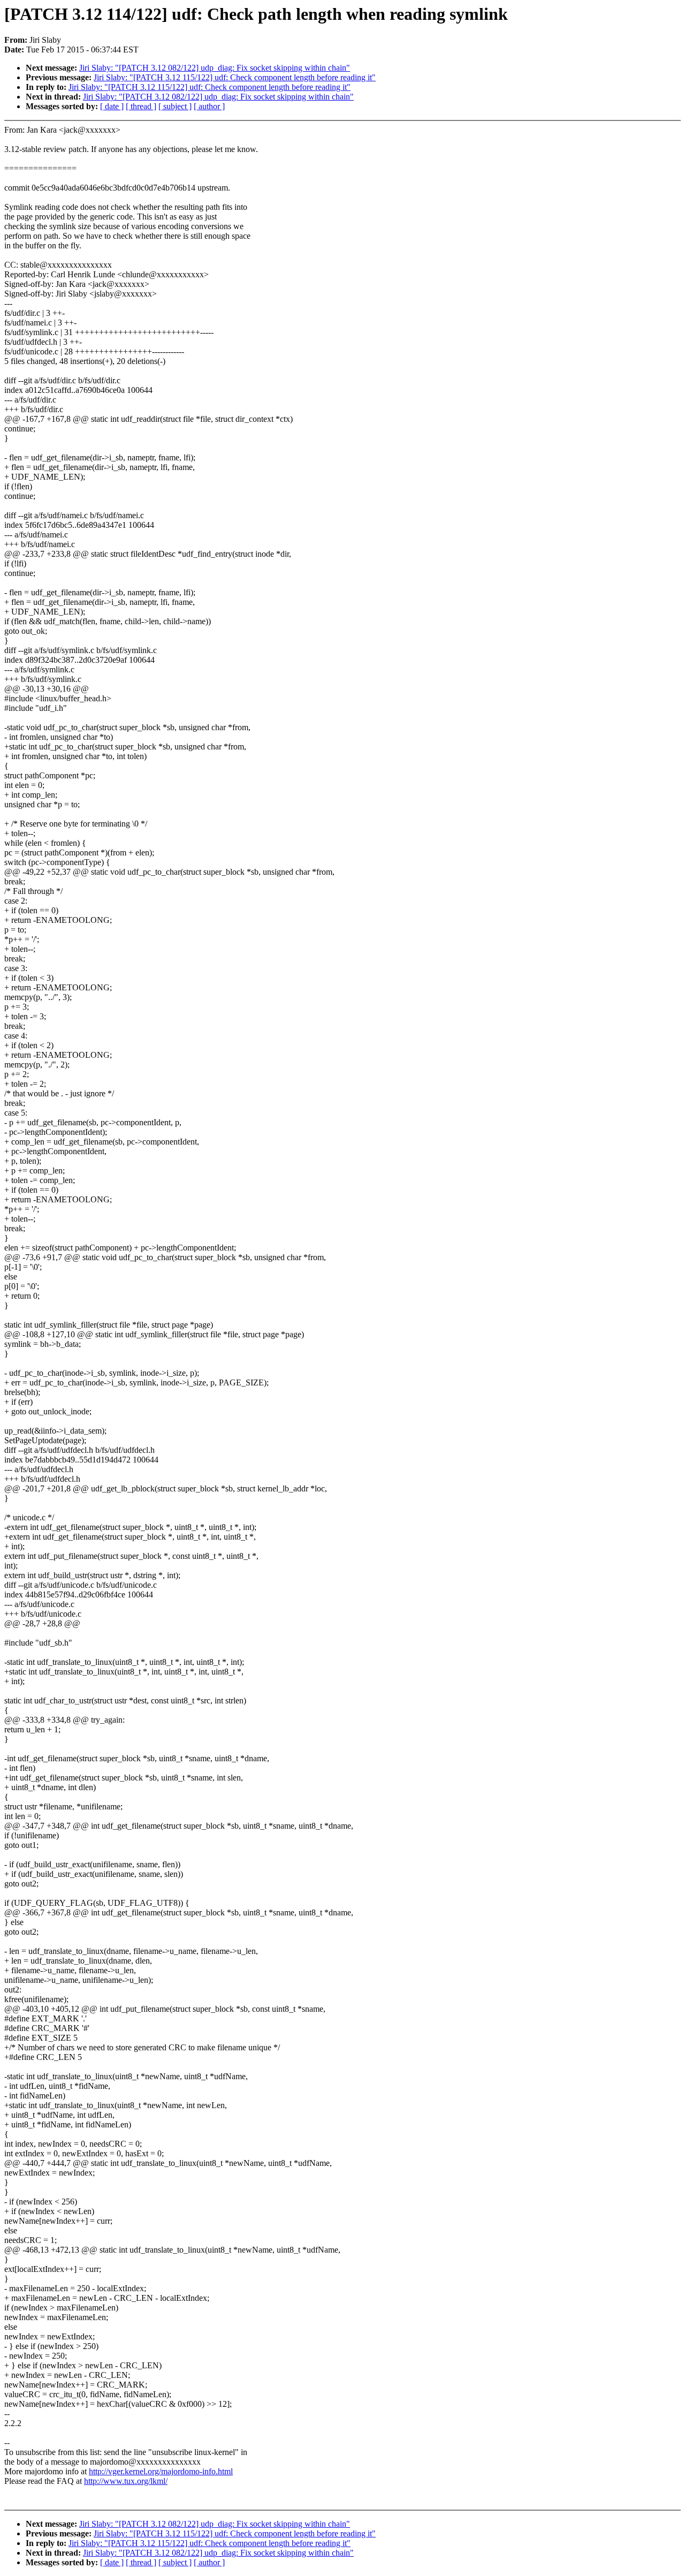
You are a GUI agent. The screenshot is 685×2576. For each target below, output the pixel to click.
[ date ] (112, 106)
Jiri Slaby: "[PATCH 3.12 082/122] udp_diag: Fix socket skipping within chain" (215, 68)
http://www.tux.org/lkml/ (126, 2481)
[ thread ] (141, 106)
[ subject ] (175, 106)
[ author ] (209, 106)
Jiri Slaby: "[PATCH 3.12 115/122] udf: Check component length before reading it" (235, 77)
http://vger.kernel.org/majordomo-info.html (161, 2471)
